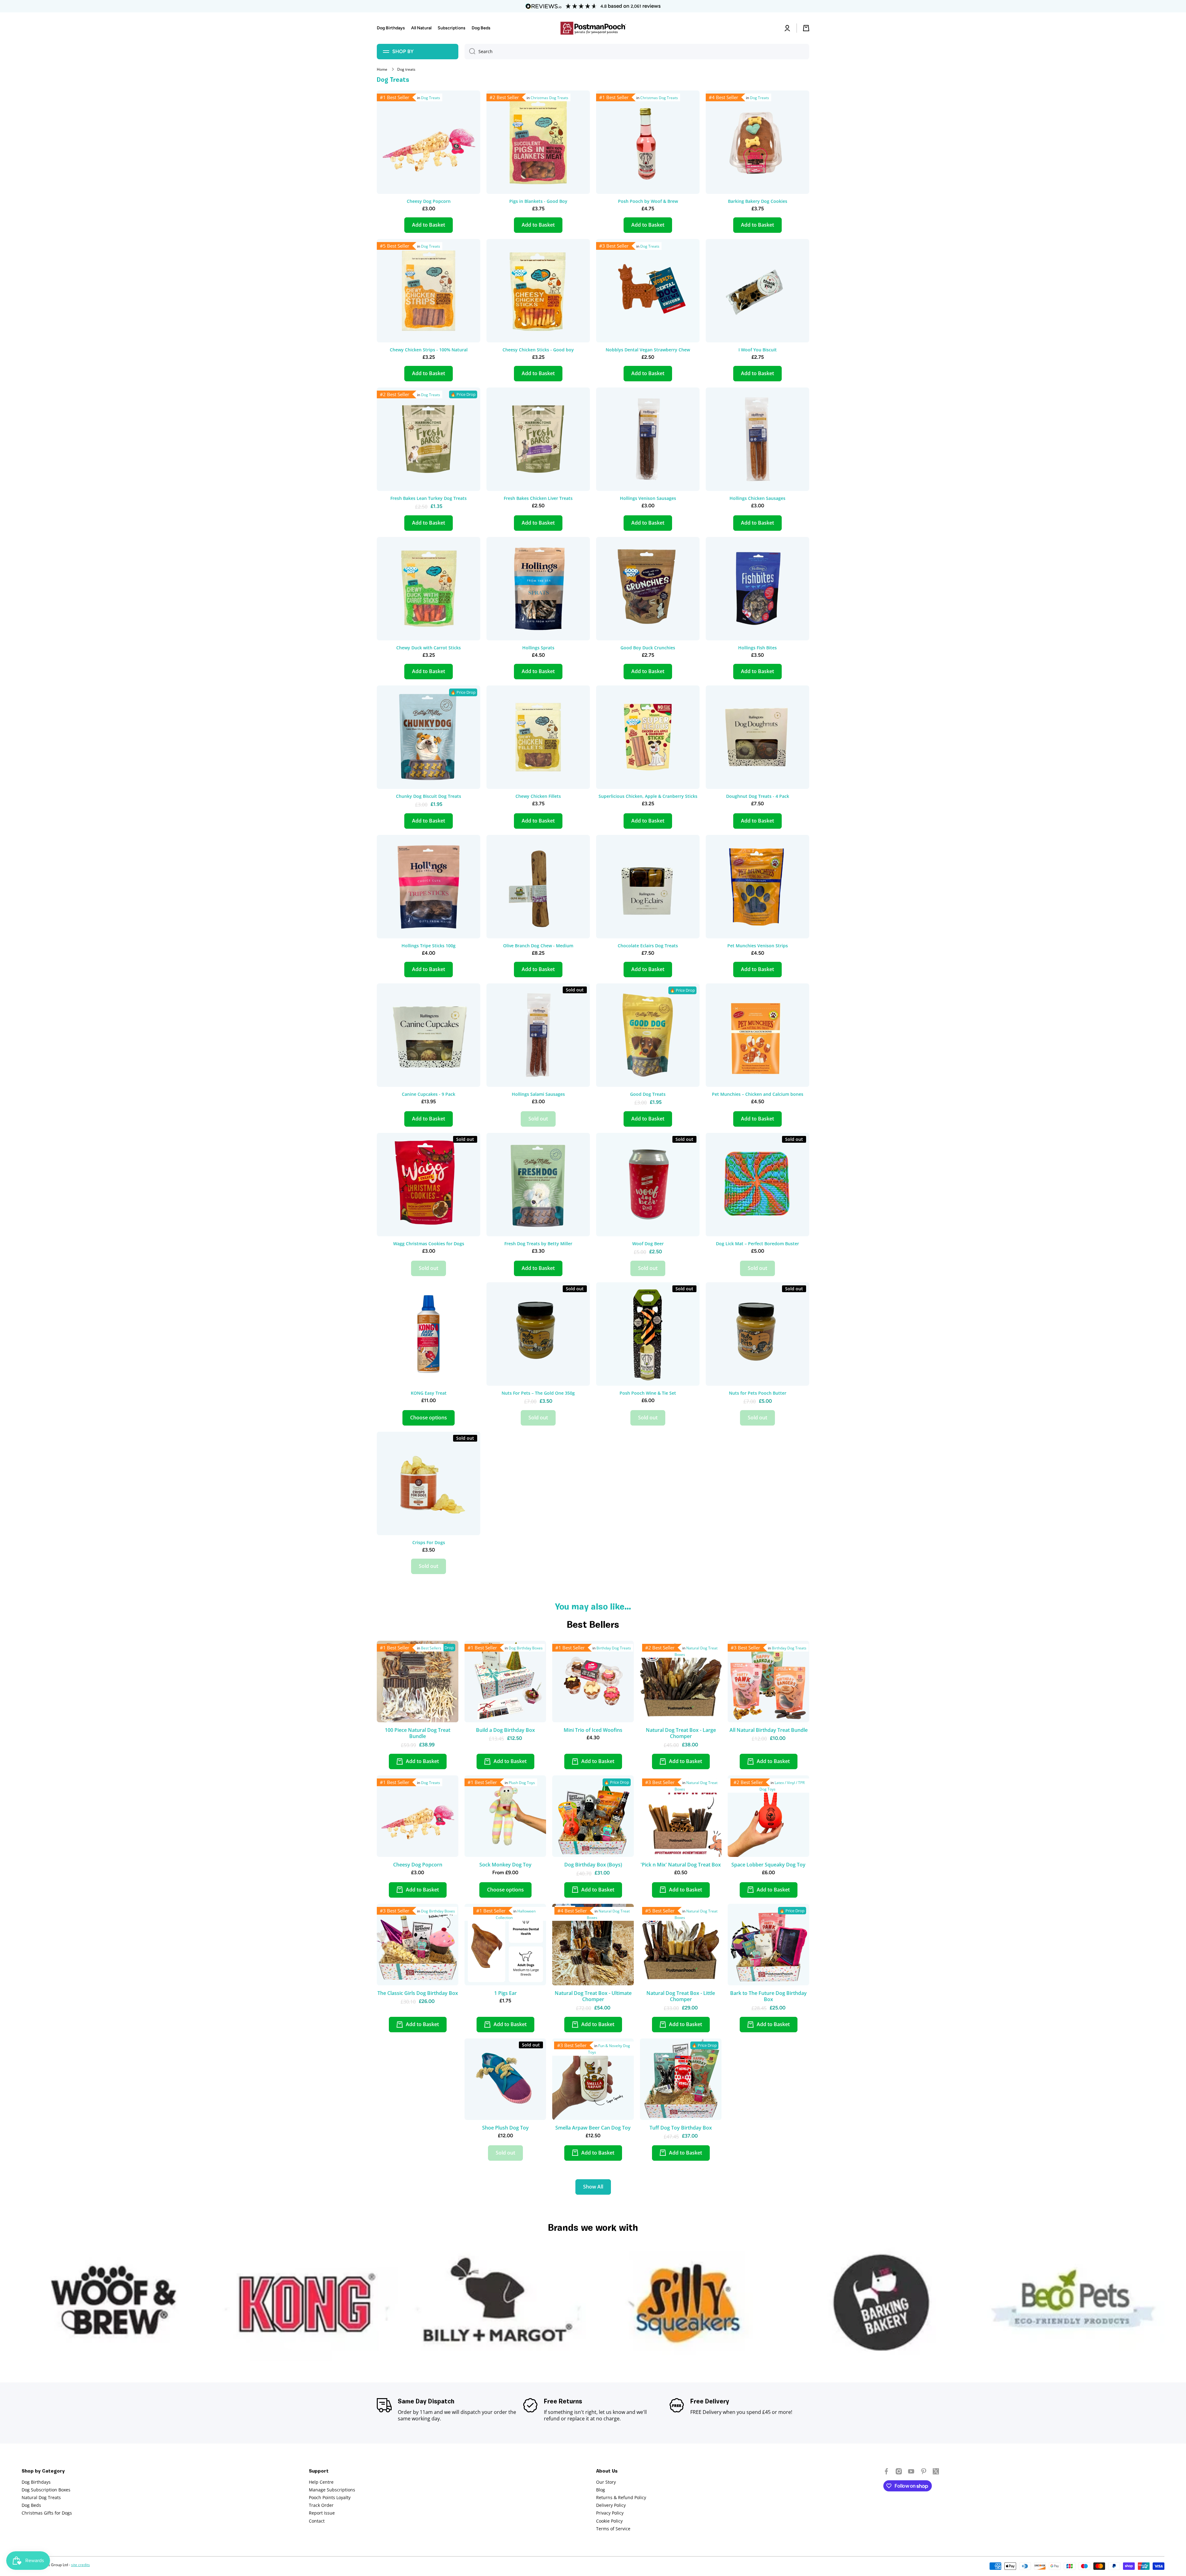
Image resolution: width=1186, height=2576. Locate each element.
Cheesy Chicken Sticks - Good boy (538, 350)
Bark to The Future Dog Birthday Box (768, 1996)
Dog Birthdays (36, 2482)
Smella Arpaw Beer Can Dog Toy (593, 2128)
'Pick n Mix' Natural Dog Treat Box (681, 1865)
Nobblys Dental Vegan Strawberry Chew (648, 350)
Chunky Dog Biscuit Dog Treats (429, 796)
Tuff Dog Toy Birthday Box (681, 2128)
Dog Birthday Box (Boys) (593, 1865)
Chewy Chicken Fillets (538, 796)
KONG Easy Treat (429, 1393)
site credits (80, 2565)
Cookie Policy (609, 2521)
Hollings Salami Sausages (538, 1094)
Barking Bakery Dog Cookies (758, 201)
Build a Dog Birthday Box (505, 1730)
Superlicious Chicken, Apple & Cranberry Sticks (648, 796)
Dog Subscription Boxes (46, 2490)
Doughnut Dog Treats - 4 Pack (758, 796)
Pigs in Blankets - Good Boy (538, 201)
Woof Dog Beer (648, 1244)
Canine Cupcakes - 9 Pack (429, 1094)
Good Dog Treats (648, 1094)
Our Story (606, 2482)
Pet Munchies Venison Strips (758, 946)
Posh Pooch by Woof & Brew (648, 201)
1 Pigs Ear (505, 1993)
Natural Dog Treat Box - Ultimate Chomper (593, 1996)
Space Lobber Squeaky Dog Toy (768, 1865)
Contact (317, 2521)
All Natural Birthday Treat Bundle (769, 1730)
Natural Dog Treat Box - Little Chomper (681, 1996)
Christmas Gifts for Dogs (47, 2513)
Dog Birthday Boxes (526, 1648)
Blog (601, 2490)
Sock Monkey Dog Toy (505, 1865)
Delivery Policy (611, 2505)
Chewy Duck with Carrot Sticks (429, 648)
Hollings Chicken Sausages (757, 498)
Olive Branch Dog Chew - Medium (538, 946)
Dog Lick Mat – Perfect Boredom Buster (757, 1244)
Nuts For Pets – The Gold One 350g (538, 1393)
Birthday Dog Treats (614, 1648)
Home (382, 69)
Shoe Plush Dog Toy (505, 2128)
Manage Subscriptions (332, 2490)
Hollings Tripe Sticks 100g (429, 946)
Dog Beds (31, 2505)
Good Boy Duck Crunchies (648, 648)
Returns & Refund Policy (621, 2497)
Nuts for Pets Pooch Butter (758, 1393)
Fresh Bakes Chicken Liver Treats (538, 498)
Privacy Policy (610, 2513)
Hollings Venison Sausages (648, 498)
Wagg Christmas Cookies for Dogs (429, 1244)
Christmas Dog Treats (549, 98)
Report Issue (322, 2513)
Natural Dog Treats (41, 2497)
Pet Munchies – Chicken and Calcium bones (758, 1094)
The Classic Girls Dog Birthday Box (418, 1993)
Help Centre (321, 2482)
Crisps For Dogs (429, 1543)
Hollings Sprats (538, 648)
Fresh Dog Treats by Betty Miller (538, 1244)
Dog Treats (431, 98)
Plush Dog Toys (522, 1783)
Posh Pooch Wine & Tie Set (648, 1393)
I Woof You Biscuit (758, 350)
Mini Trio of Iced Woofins (593, 1730)
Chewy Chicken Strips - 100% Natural (429, 350)
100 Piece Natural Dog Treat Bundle (418, 1733)
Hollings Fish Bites (757, 648)
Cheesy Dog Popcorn (429, 201)
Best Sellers (431, 1648)
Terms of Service (613, 2529)
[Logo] (593, 28)
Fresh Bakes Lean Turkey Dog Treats (429, 498)
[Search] (470, 52)
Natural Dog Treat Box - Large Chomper (681, 1733)
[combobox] (637, 52)
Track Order (321, 2505)
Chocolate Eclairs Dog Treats (648, 946)
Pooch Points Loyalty (330, 2497)
